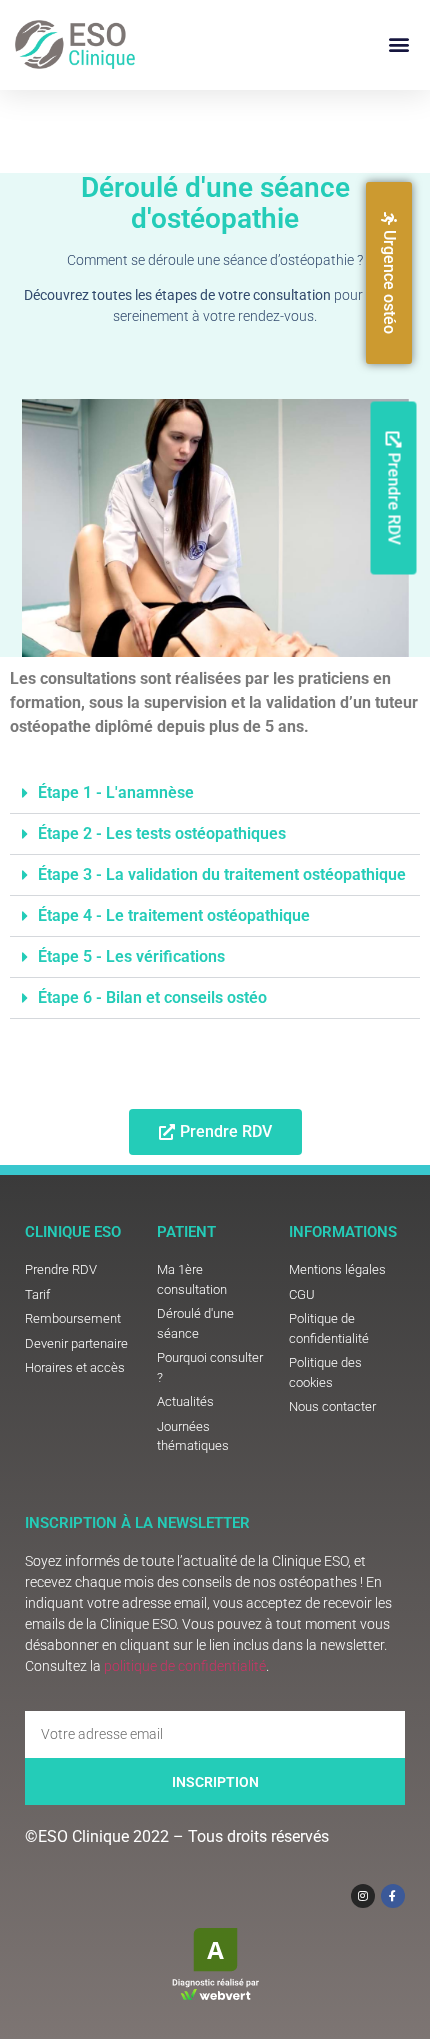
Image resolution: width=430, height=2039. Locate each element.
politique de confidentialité (185, 1666)
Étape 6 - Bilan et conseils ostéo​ (152, 997)
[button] (398, 44)
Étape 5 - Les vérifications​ (131, 956)
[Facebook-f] (393, 1896)
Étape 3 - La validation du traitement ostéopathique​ (222, 874)
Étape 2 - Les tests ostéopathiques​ (162, 833)
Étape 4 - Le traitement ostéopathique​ (174, 915)
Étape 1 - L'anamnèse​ (116, 792)
